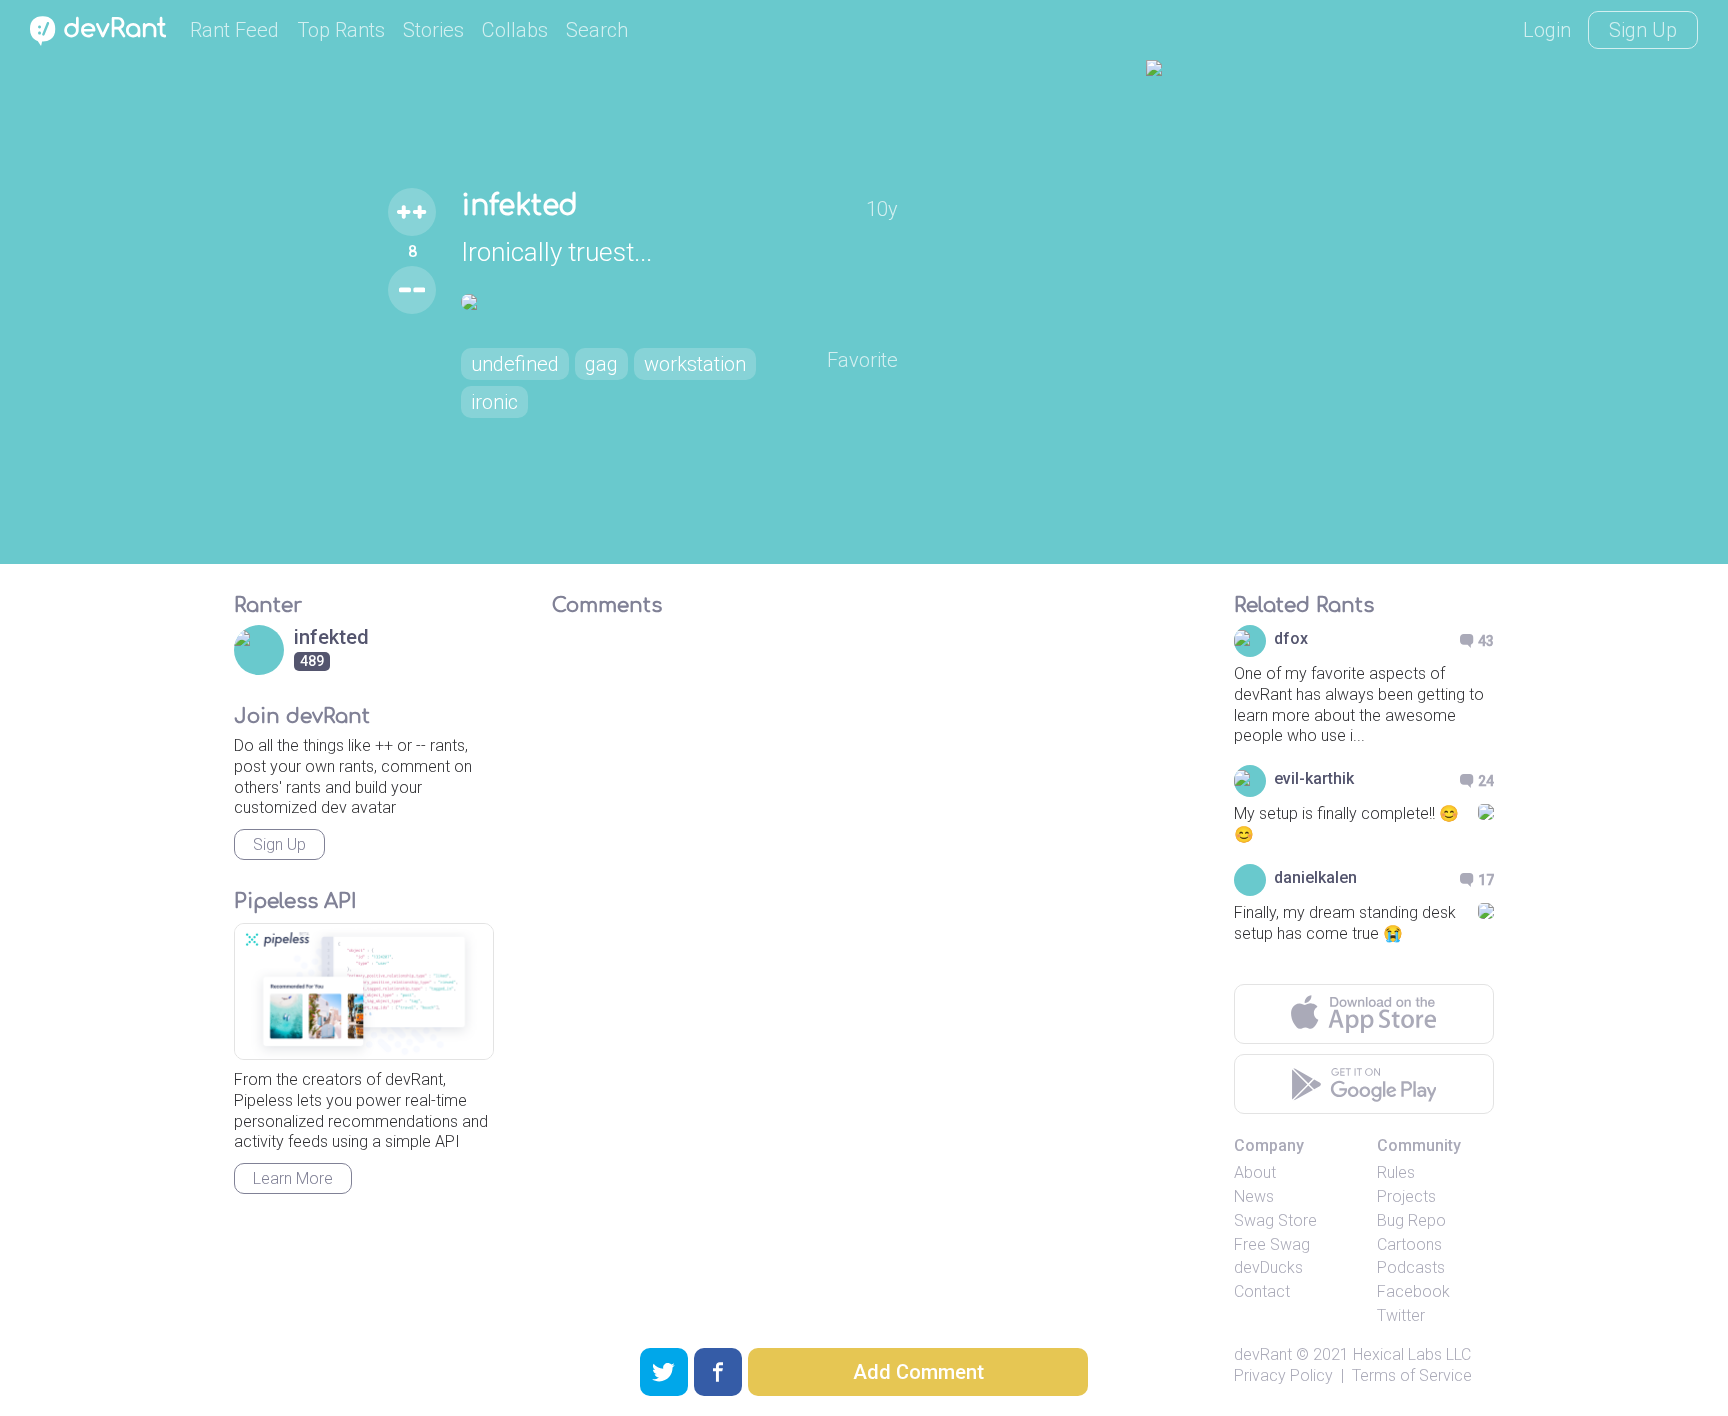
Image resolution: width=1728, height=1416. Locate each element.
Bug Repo (1411, 1220)
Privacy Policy (1283, 1375)
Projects (1406, 1196)
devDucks (1268, 1267)
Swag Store (1275, 1220)
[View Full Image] (679, 302)
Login (1547, 30)
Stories (433, 30)
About (1255, 1172)
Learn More (293, 1178)
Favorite (862, 360)
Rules (1396, 1172)
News (1254, 1196)
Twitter (1401, 1315)
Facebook (1413, 1291)
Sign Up (1643, 30)
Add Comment (918, 1372)
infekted (519, 206)
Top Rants (341, 30)
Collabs (515, 30)
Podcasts (1411, 1267)
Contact (1262, 1291)
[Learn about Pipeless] (364, 991)
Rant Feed (234, 30)
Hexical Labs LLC (1412, 1354)
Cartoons (1409, 1244)
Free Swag (1272, 1244)
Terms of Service (1412, 1375)
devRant (1263, 1354)
